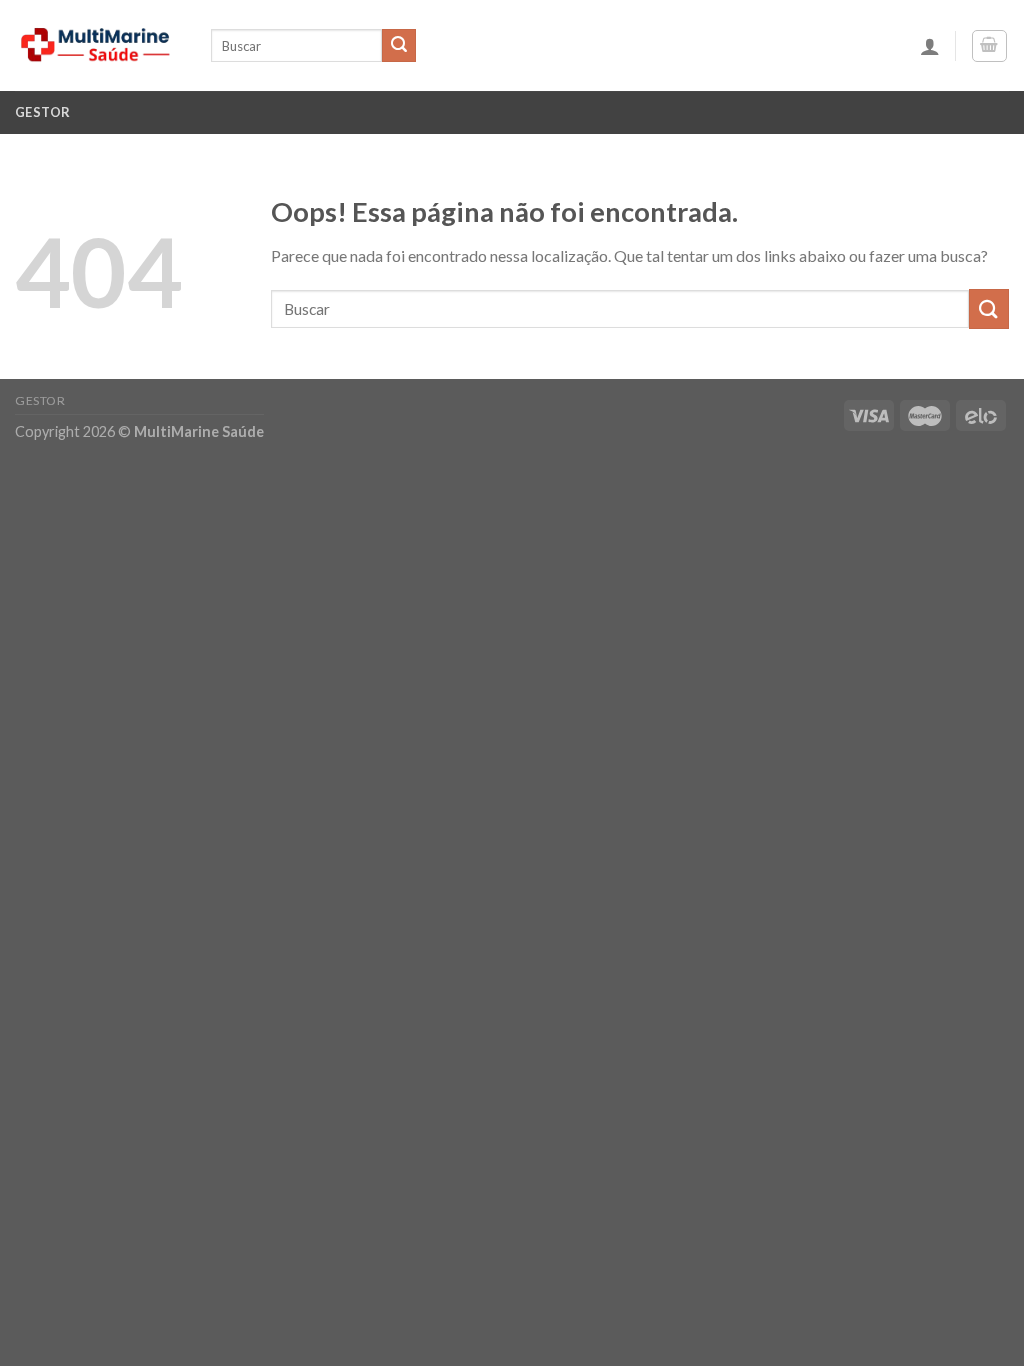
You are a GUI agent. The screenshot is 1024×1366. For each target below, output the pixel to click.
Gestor (43, 112)
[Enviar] (399, 46)
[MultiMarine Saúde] (98, 45)
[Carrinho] (990, 46)
